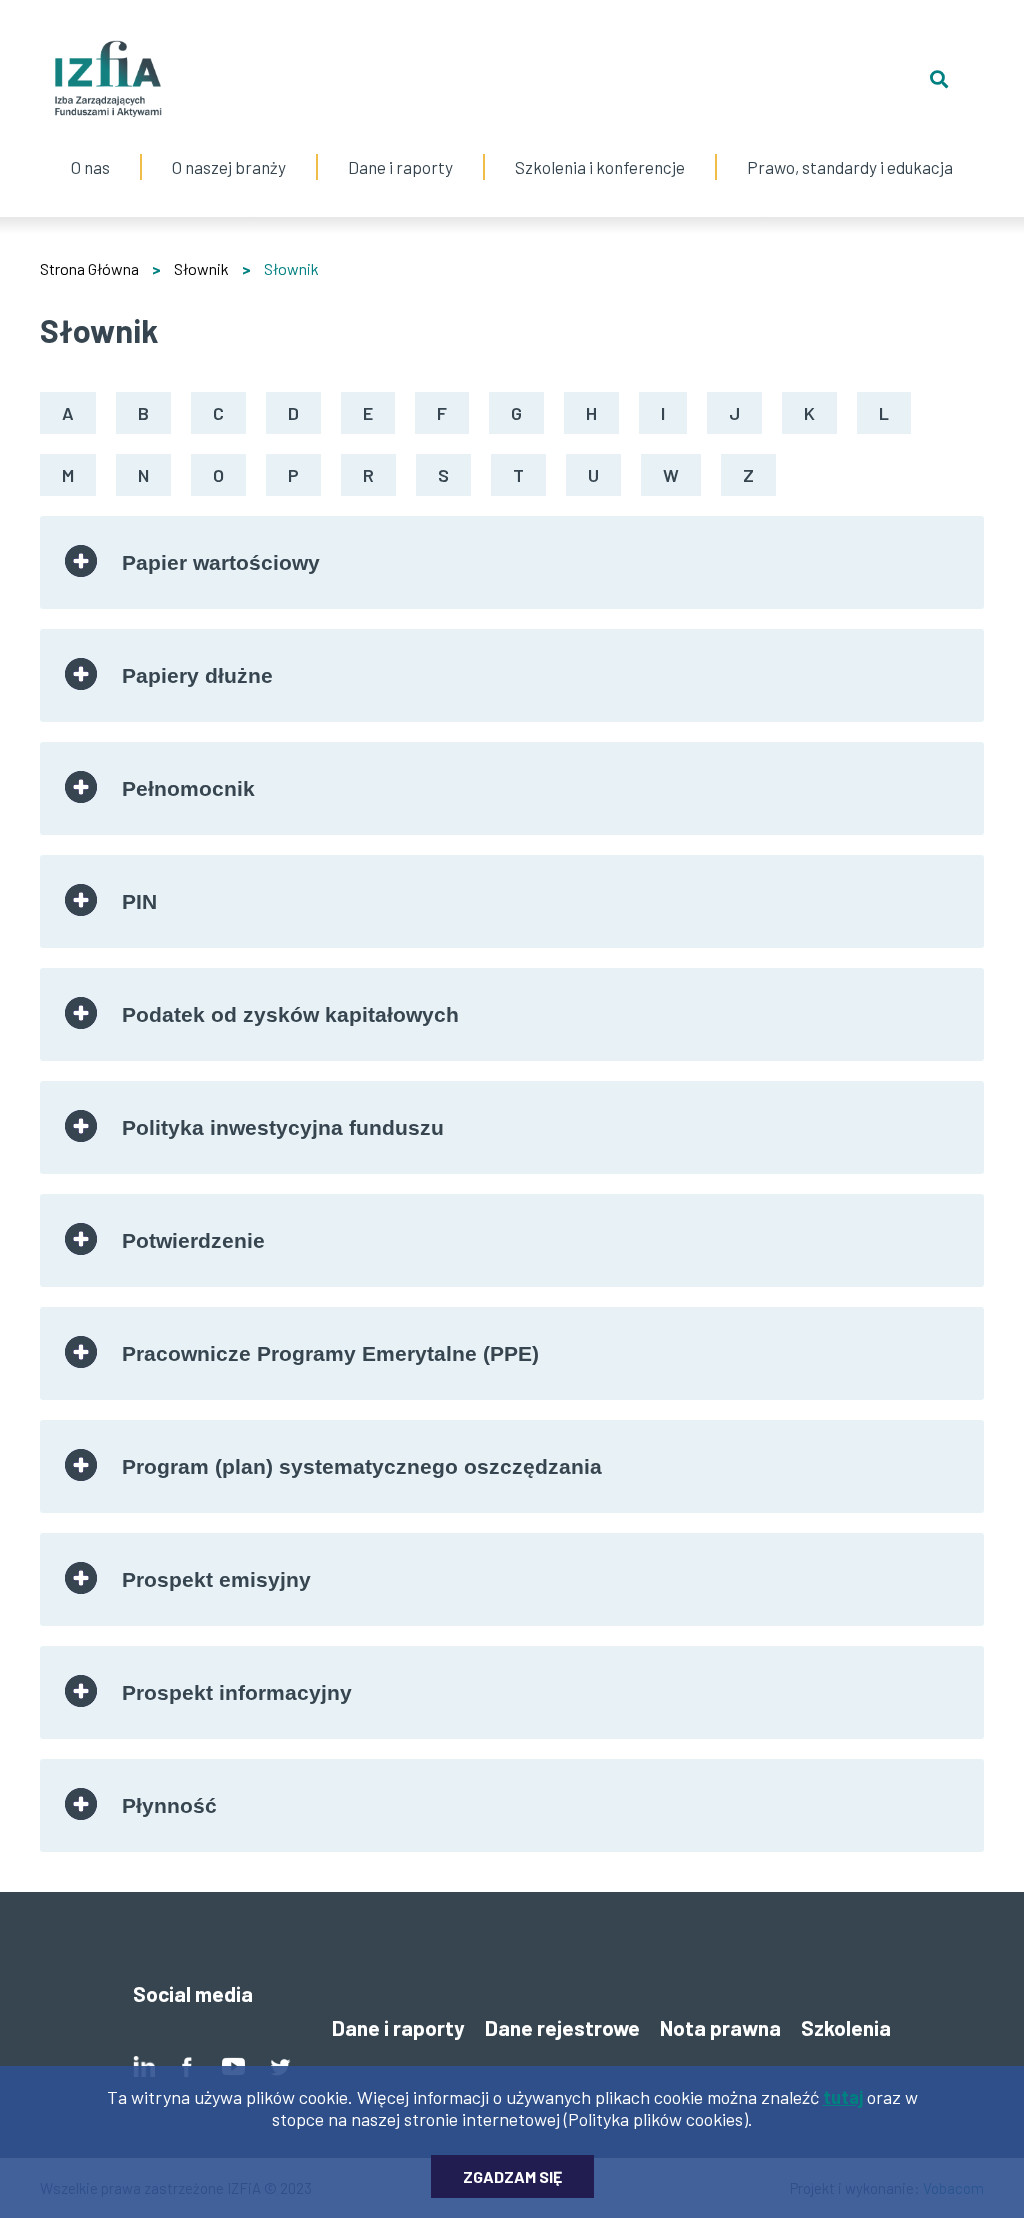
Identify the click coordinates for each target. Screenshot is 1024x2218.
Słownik (201, 268)
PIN (139, 901)
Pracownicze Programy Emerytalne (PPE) (330, 1353)
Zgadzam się (512, 2176)
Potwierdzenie (193, 1240)
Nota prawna (720, 2027)
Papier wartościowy (221, 562)
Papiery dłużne (197, 675)
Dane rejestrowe (562, 2027)
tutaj (843, 2097)
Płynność (169, 1805)
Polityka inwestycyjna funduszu (283, 1127)
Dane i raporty (400, 167)
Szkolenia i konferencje (600, 147)
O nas (91, 147)
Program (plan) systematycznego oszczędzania (362, 1466)
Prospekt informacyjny (237, 1692)
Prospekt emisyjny (216, 1579)
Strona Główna (89, 268)
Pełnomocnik (188, 788)
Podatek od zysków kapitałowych (290, 1014)
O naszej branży (229, 147)
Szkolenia (846, 2027)
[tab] (512, 562)
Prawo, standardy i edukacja (850, 147)
